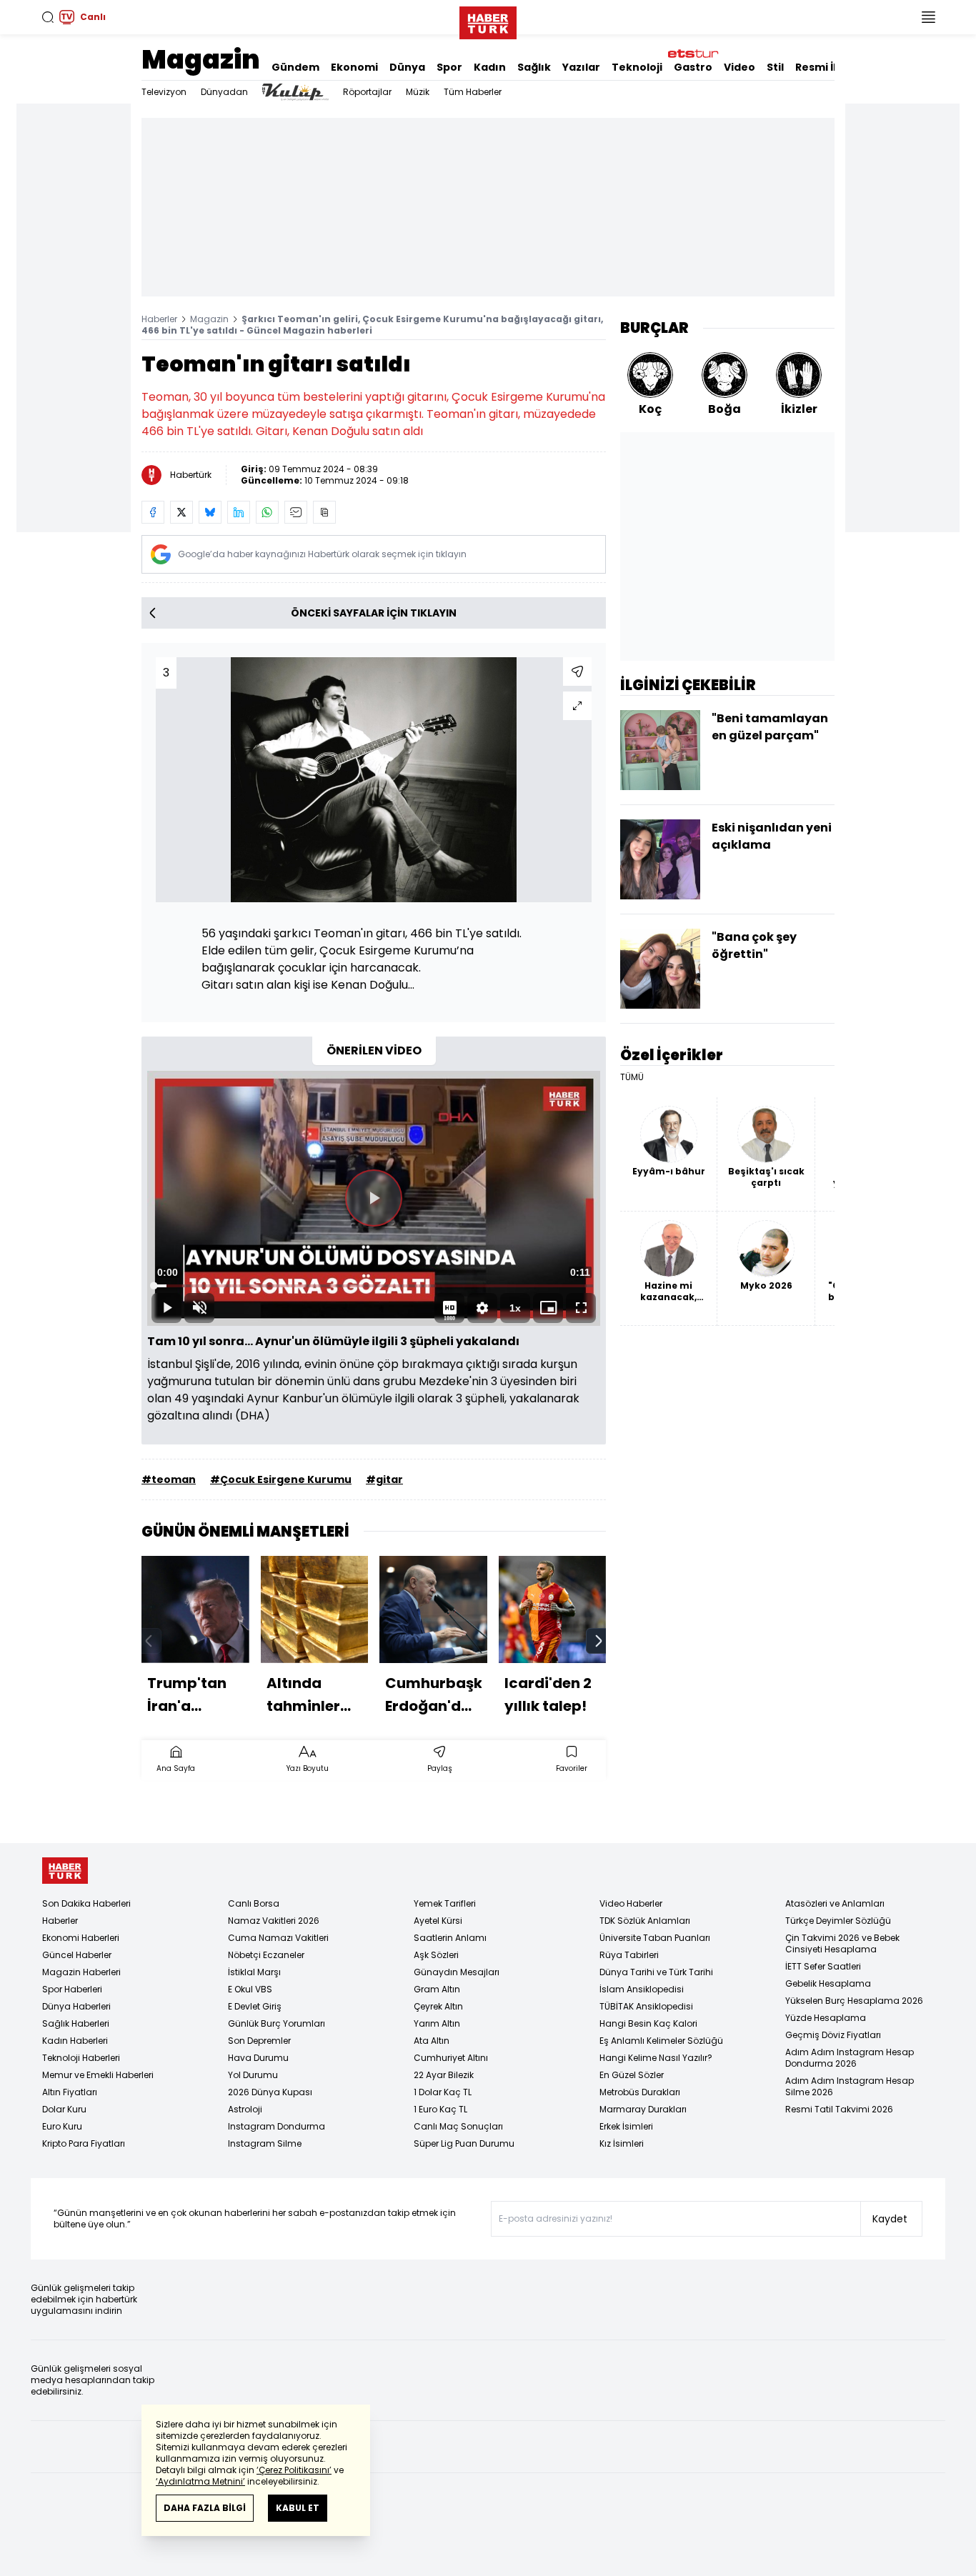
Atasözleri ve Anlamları (835, 1903)
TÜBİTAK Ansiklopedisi (646, 2006)
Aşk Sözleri (436, 1955)
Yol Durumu (253, 2075)
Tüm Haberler (473, 92)
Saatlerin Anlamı (450, 1938)
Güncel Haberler (77, 1955)
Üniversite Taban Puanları (655, 1938)
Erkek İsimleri (626, 2126)
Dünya (407, 67)
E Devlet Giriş (255, 2006)
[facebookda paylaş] (153, 512)
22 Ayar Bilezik (444, 2075)
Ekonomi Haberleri (81, 1938)
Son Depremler (259, 2041)
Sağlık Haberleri (76, 2023)
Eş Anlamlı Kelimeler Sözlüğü (661, 2041)
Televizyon (164, 92)
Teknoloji (637, 67)
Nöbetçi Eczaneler (266, 1955)
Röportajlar (367, 92)
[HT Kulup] (295, 92)
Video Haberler (631, 1903)
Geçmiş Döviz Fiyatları (833, 2035)
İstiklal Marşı (254, 1972)
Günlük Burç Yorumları (277, 2023)
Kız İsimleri (622, 2143)
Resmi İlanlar (830, 67)
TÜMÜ (632, 1077)
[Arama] (48, 17)
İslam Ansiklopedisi (642, 1989)
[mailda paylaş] (296, 512)
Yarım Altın (437, 2023)
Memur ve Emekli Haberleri (98, 2075)
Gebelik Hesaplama (828, 1983)
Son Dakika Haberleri (86, 1903)
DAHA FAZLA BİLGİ (205, 2508)
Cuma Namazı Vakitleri (278, 1938)
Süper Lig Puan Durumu (464, 2143)
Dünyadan (224, 92)
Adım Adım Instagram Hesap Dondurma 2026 (850, 2058)
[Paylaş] (577, 672)
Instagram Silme (265, 2143)
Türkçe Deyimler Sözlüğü (838, 1921)
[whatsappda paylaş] (267, 512)
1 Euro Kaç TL (440, 2109)
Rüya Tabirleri (629, 1955)
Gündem (295, 67)
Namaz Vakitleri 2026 (274, 1921)
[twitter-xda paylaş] (181, 512)
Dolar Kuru (64, 2109)
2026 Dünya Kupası (270, 2092)
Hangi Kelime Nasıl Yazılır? (656, 2058)
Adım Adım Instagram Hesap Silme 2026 (850, 2086)
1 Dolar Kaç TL (443, 2092)
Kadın (490, 67)
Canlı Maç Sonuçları (458, 2126)
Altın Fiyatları (70, 2092)
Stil (775, 67)
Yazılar (581, 67)
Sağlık (534, 67)
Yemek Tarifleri (445, 1903)
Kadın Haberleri (75, 2041)
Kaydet (890, 2219)
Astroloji (245, 2109)
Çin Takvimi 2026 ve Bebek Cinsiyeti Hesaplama (842, 1943)
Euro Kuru (62, 2126)
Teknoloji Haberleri (81, 2058)
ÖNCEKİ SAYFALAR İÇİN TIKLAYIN (374, 613)
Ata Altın (432, 2041)
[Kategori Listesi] (928, 17)
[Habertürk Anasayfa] (488, 20)
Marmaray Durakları (643, 2109)
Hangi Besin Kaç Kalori (648, 2023)
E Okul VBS (250, 1989)
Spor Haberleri (72, 1989)
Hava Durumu (258, 2058)
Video (740, 67)
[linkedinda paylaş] (239, 512)
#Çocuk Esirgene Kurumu (281, 1479)
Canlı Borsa (254, 1903)
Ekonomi (354, 67)
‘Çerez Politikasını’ (294, 2470)
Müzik (418, 92)
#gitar (384, 1479)
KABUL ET (298, 2508)
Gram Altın (437, 1989)
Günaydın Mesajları (457, 1972)
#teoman (169, 1479)
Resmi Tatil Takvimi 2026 (839, 2109)
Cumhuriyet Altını (451, 2058)
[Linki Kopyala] (324, 512)
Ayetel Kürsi (438, 1921)
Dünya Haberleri (76, 2006)
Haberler (159, 319)
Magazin (201, 60)
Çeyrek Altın (438, 2006)
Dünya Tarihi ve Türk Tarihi (656, 1972)
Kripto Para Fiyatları (84, 2143)
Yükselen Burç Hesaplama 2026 (854, 2001)
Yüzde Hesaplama (826, 2018)
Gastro (693, 67)
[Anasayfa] (65, 1871)
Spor (449, 67)
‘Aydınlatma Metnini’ (200, 2481)
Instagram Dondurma (277, 2126)
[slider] (374, 1286)
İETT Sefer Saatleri (823, 1966)
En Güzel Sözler (632, 2075)
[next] (599, 1641)
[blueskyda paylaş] (210, 512)
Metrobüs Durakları (640, 2092)
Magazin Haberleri (81, 1972)
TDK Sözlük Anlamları (645, 1921)
